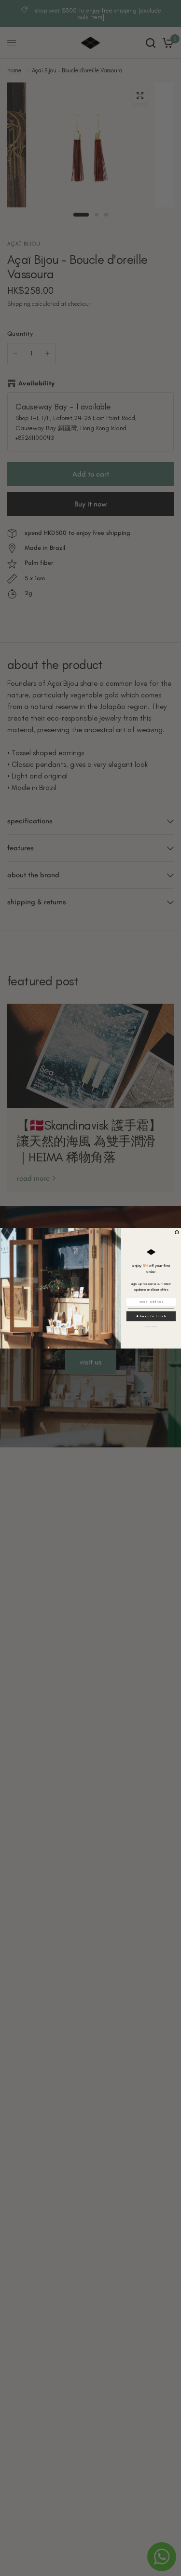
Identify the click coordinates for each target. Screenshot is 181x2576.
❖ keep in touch (151, 1315)
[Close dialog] (177, 1232)
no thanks (151, 1326)
